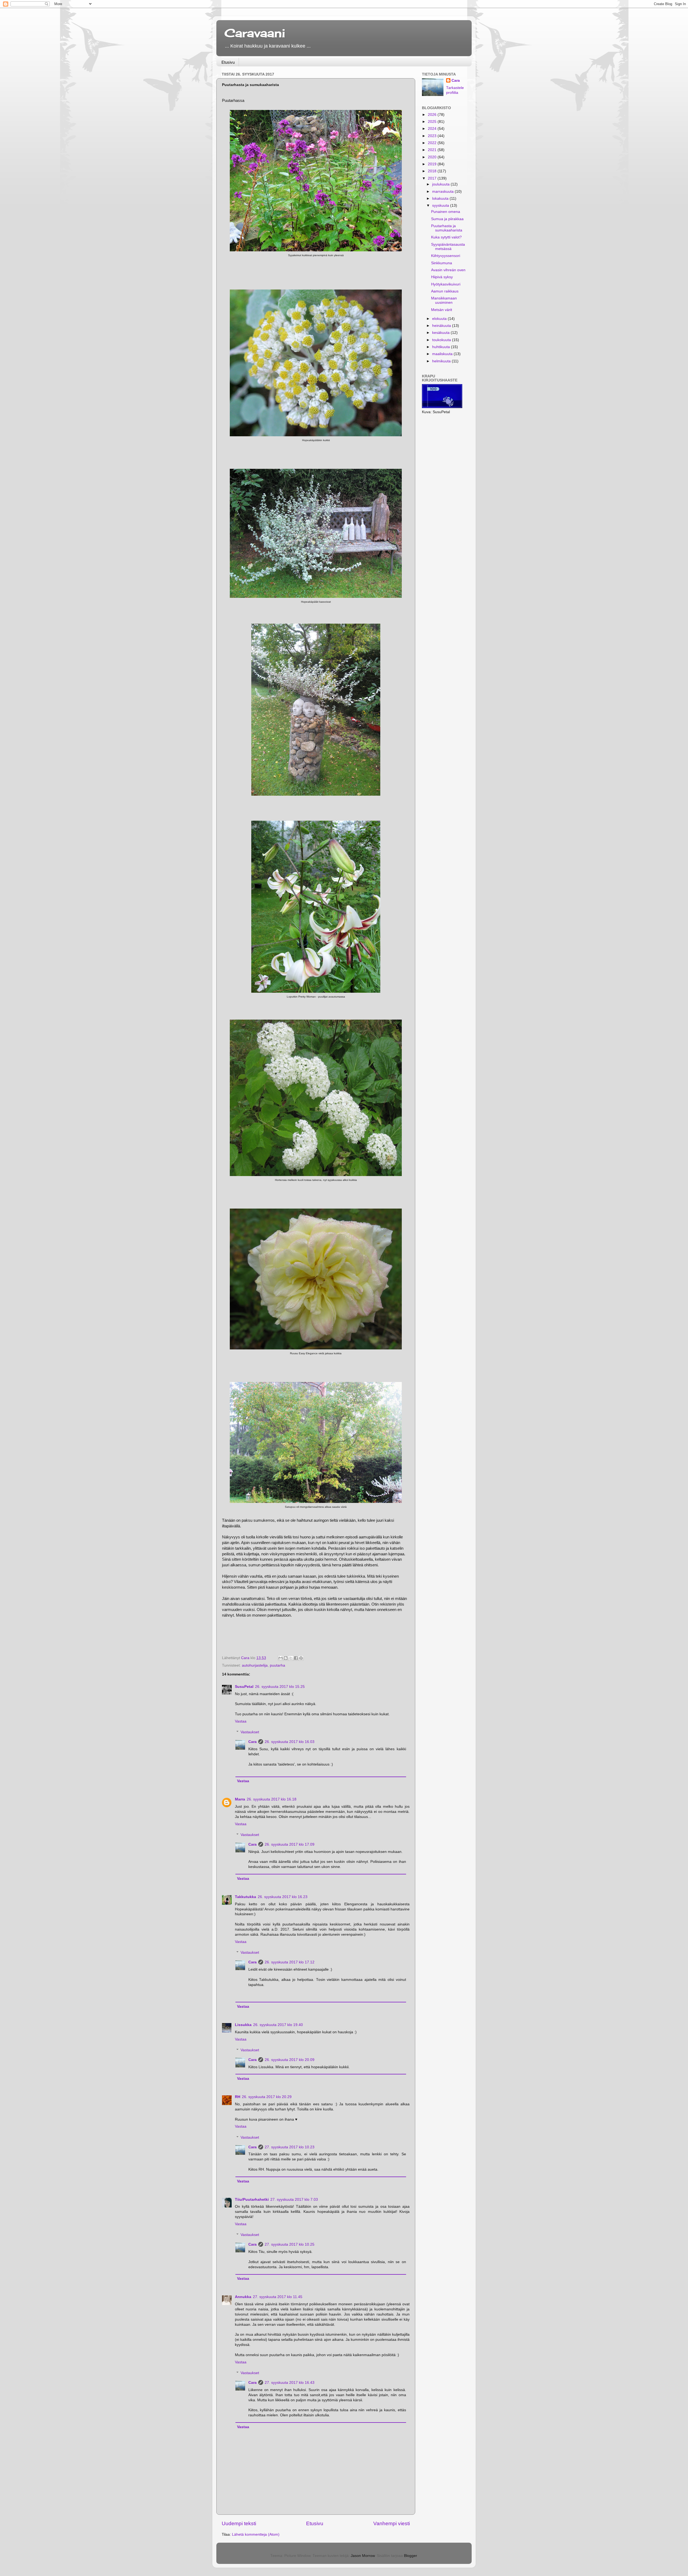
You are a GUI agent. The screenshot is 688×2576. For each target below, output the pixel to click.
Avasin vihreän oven (448, 270)
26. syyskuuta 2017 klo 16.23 (283, 1897)
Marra (240, 1799)
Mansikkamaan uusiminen (444, 300)
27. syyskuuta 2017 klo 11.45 (278, 2297)
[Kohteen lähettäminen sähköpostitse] (281, 1658)
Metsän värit (442, 310)
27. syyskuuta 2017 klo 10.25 (290, 2244)
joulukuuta (441, 184)
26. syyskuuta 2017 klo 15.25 (280, 1687)
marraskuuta (443, 192)
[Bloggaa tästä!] (286, 1658)
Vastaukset (250, 1732)
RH (238, 2097)
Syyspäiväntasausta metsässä (448, 247)
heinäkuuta (442, 326)
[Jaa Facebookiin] (296, 1658)
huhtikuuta (442, 347)
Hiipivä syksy (442, 277)
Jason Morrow (363, 2556)
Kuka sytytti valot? (446, 237)
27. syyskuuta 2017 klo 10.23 (290, 2147)
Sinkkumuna (442, 263)
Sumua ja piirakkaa (447, 219)
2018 (433, 171)
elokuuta (440, 319)
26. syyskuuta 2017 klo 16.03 (290, 1742)
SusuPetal (244, 1687)
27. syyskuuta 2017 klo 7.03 (294, 2200)
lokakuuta (441, 199)
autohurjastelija (255, 1665)
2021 (433, 150)
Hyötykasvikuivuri (446, 284)
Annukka (243, 2297)
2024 (433, 129)
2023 (433, 136)
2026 (433, 115)
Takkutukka (246, 1897)
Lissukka (243, 2025)
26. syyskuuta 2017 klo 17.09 (290, 1844)
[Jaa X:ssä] (291, 1658)
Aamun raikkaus (445, 291)
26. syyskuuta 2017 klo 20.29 (267, 2097)
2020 (433, 157)
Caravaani (255, 33)
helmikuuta (442, 361)
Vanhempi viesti (392, 2523)
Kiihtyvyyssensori (446, 256)
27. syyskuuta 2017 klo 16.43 (290, 2383)
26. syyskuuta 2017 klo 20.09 (290, 2060)
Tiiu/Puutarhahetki (252, 2200)
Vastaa (241, 1721)
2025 (433, 122)
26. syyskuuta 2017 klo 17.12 (290, 1962)
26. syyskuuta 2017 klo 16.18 (272, 1799)
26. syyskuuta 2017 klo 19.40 (278, 2025)
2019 (433, 164)
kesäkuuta (441, 333)
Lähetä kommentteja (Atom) (256, 2534)
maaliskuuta (443, 354)
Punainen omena (446, 212)
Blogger (410, 2556)
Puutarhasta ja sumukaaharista (447, 228)
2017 (433, 178)
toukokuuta (442, 340)
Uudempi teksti (239, 2523)
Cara (252, 1742)
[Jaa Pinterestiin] (301, 1658)
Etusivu (228, 62)
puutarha (277, 1665)
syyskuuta (441, 206)
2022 (433, 143)
